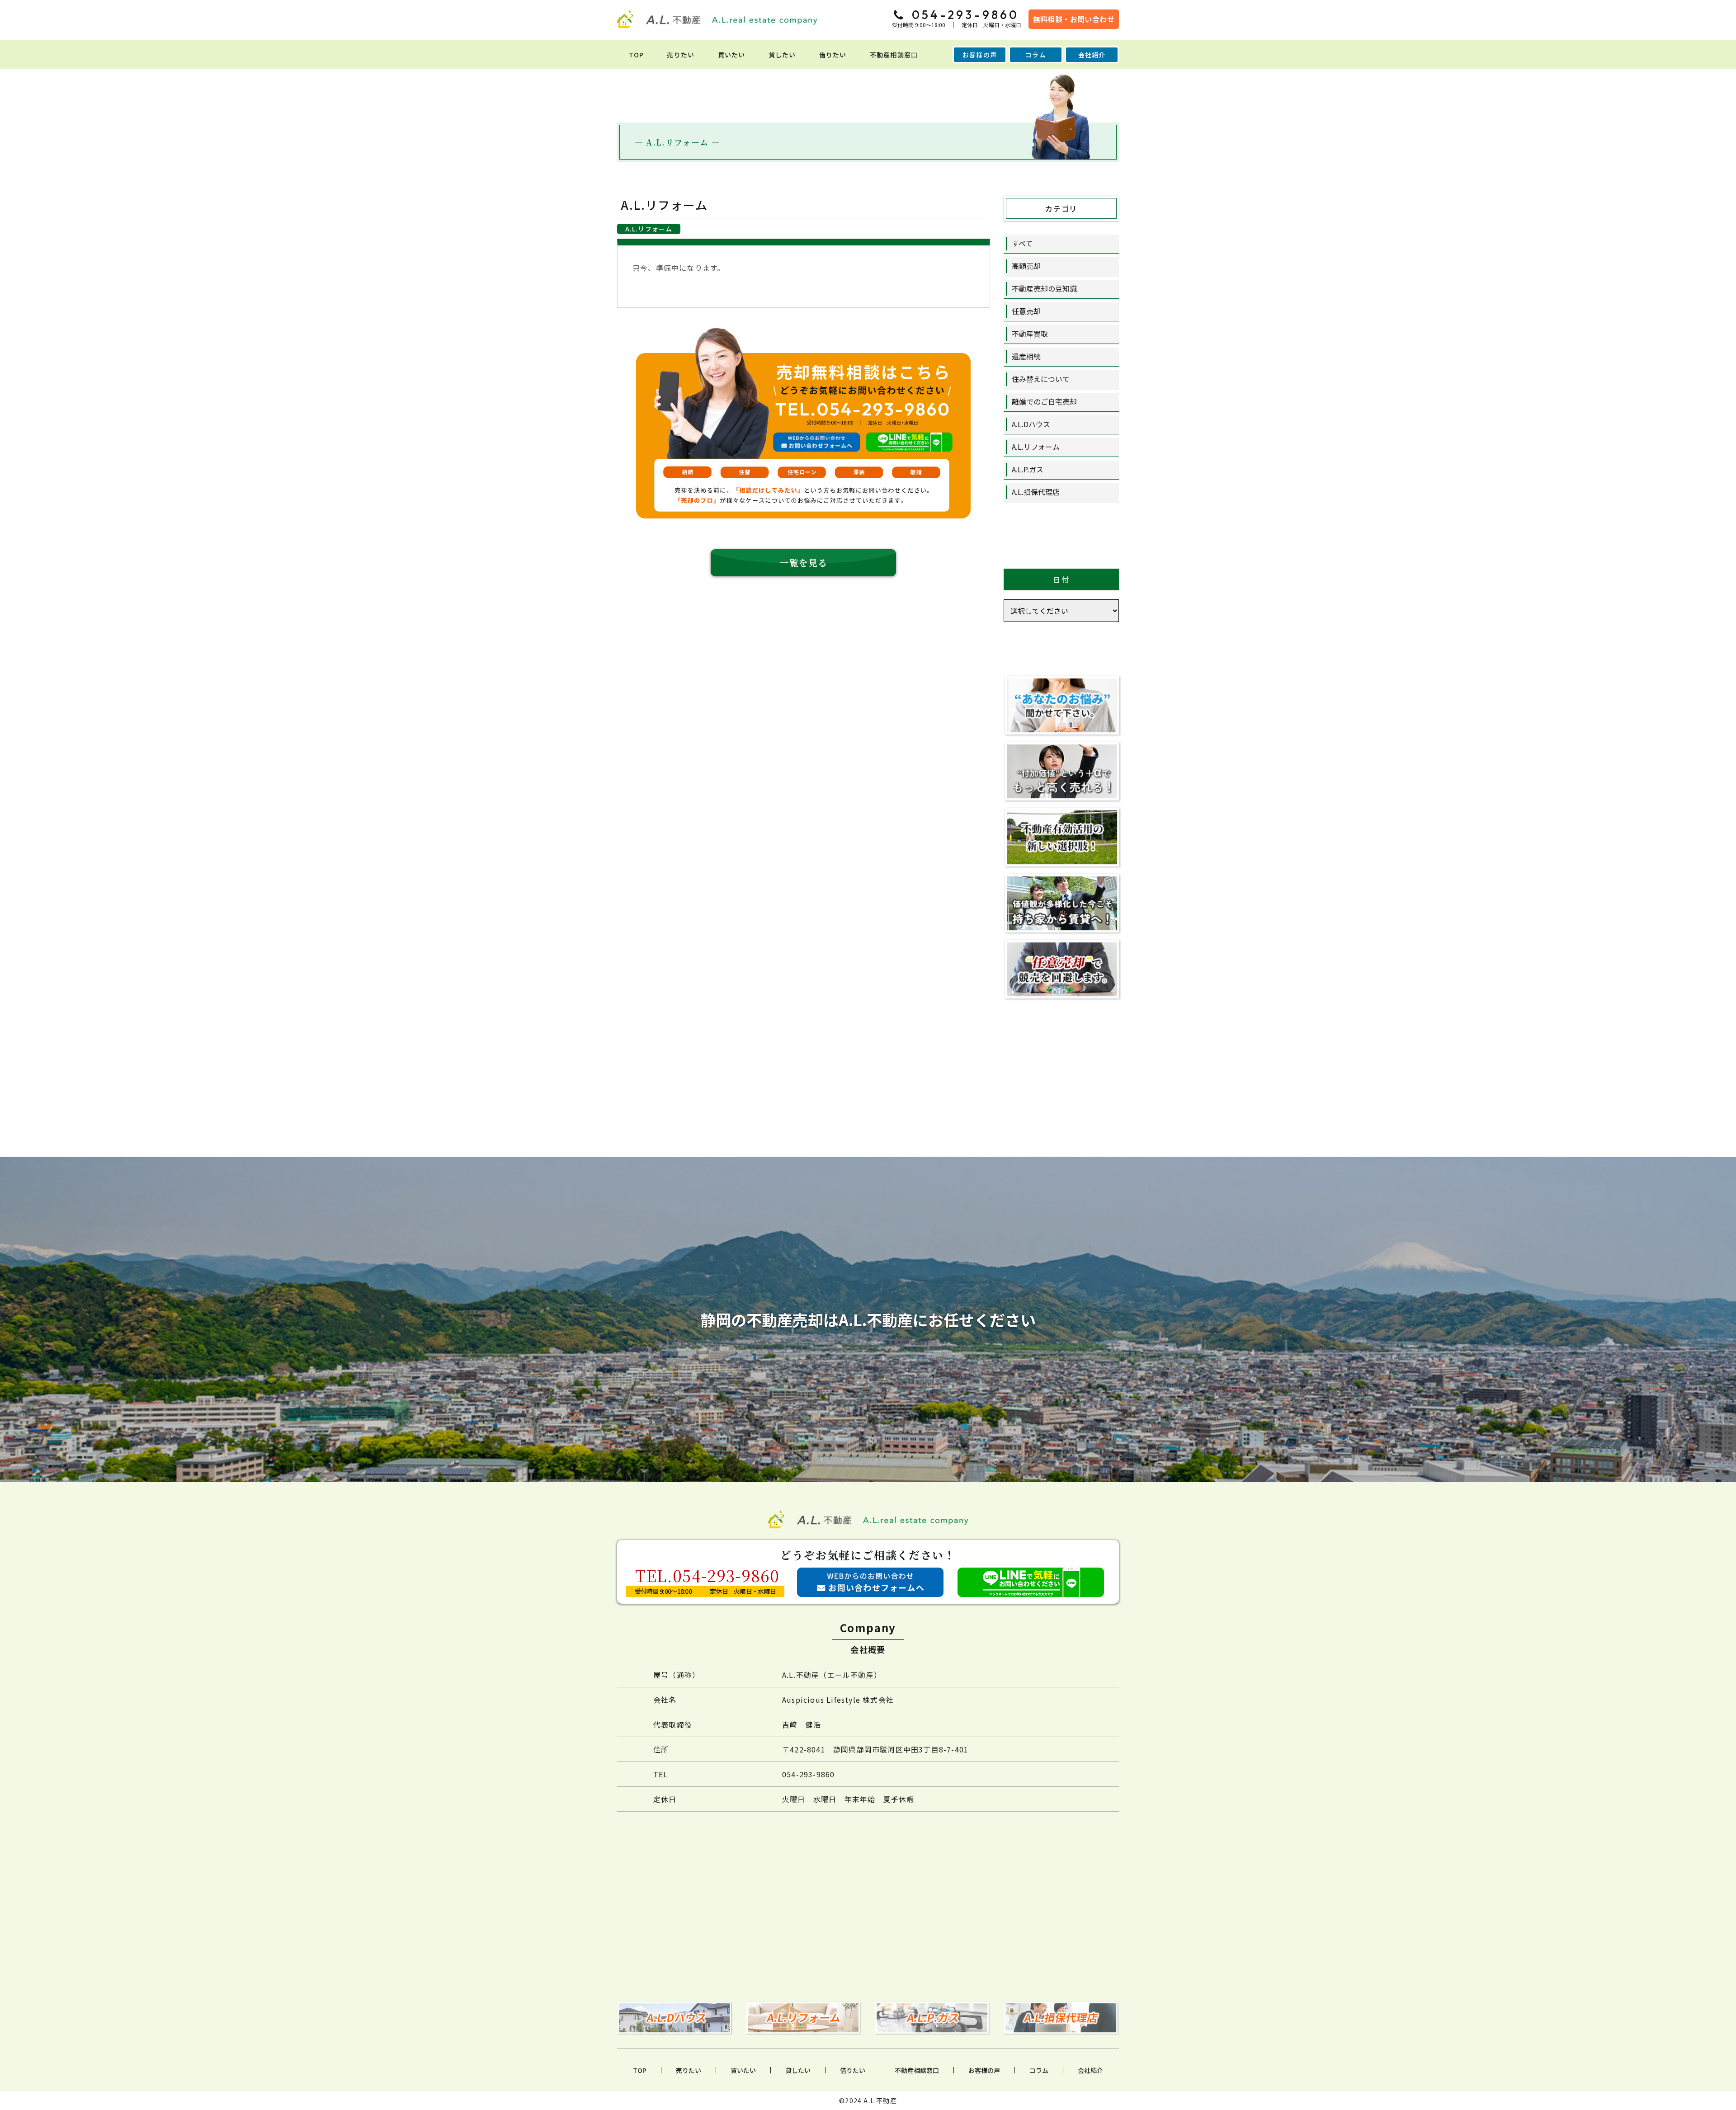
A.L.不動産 (880, 2101)
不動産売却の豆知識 (1044, 288)
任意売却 (1026, 311)
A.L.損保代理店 (1036, 492)
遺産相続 (1026, 356)
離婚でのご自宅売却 (1044, 401)
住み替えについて (1041, 379)
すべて (1022, 243)
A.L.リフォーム (1036, 447)
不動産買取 (1030, 334)
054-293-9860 (808, 1774)
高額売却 (1026, 266)
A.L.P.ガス (1028, 469)
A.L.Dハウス (1031, 424)
